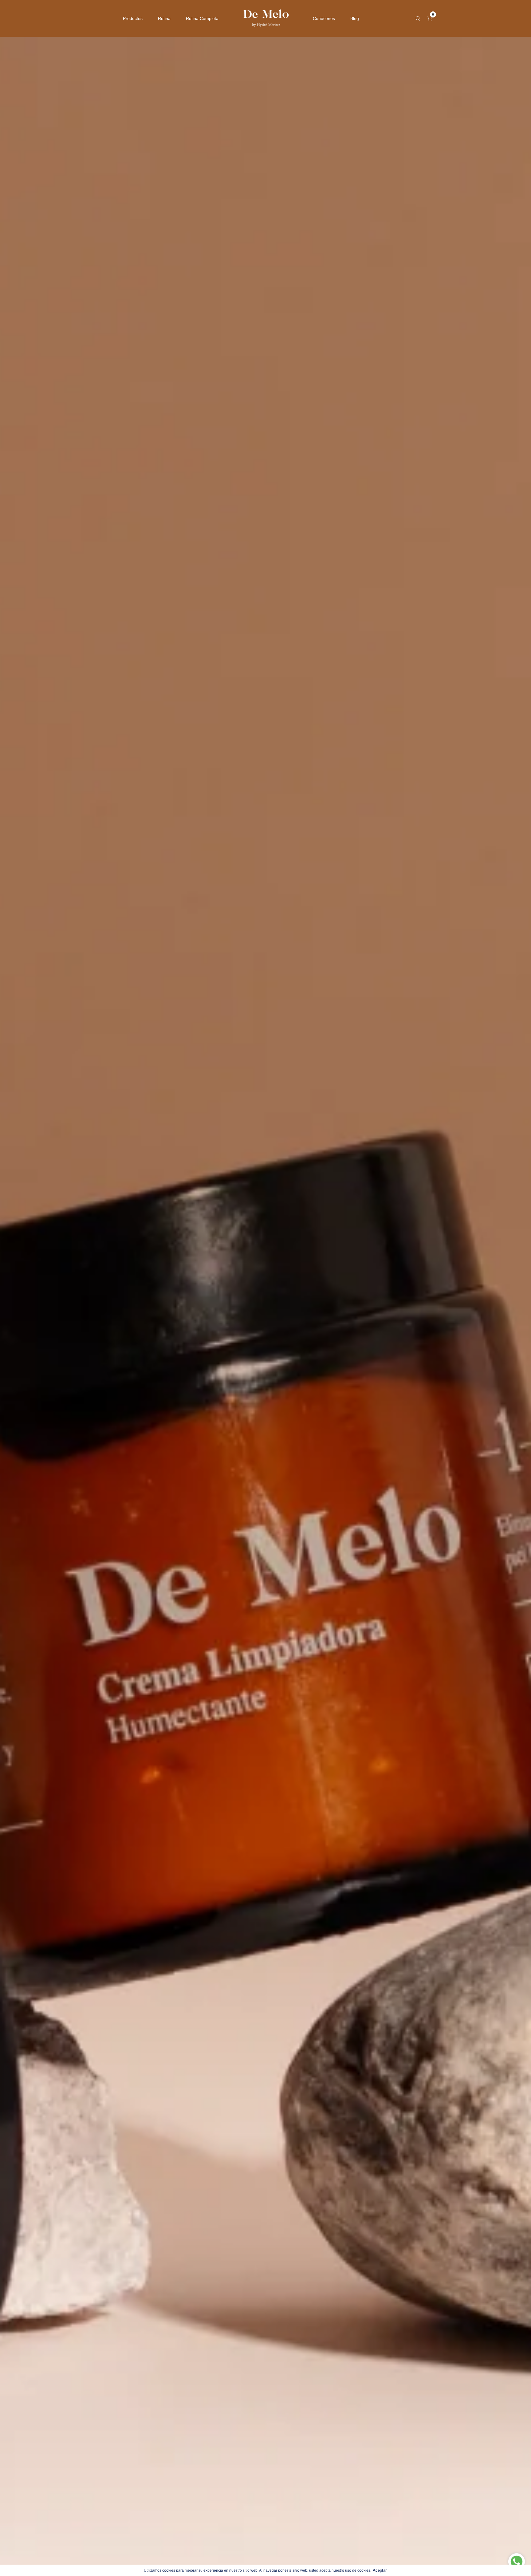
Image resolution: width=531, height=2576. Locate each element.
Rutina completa (202, 18)
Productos (133, 18)
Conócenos (324, 18)
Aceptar (380, 2570)
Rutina (164, 18)
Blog (355, 18)
